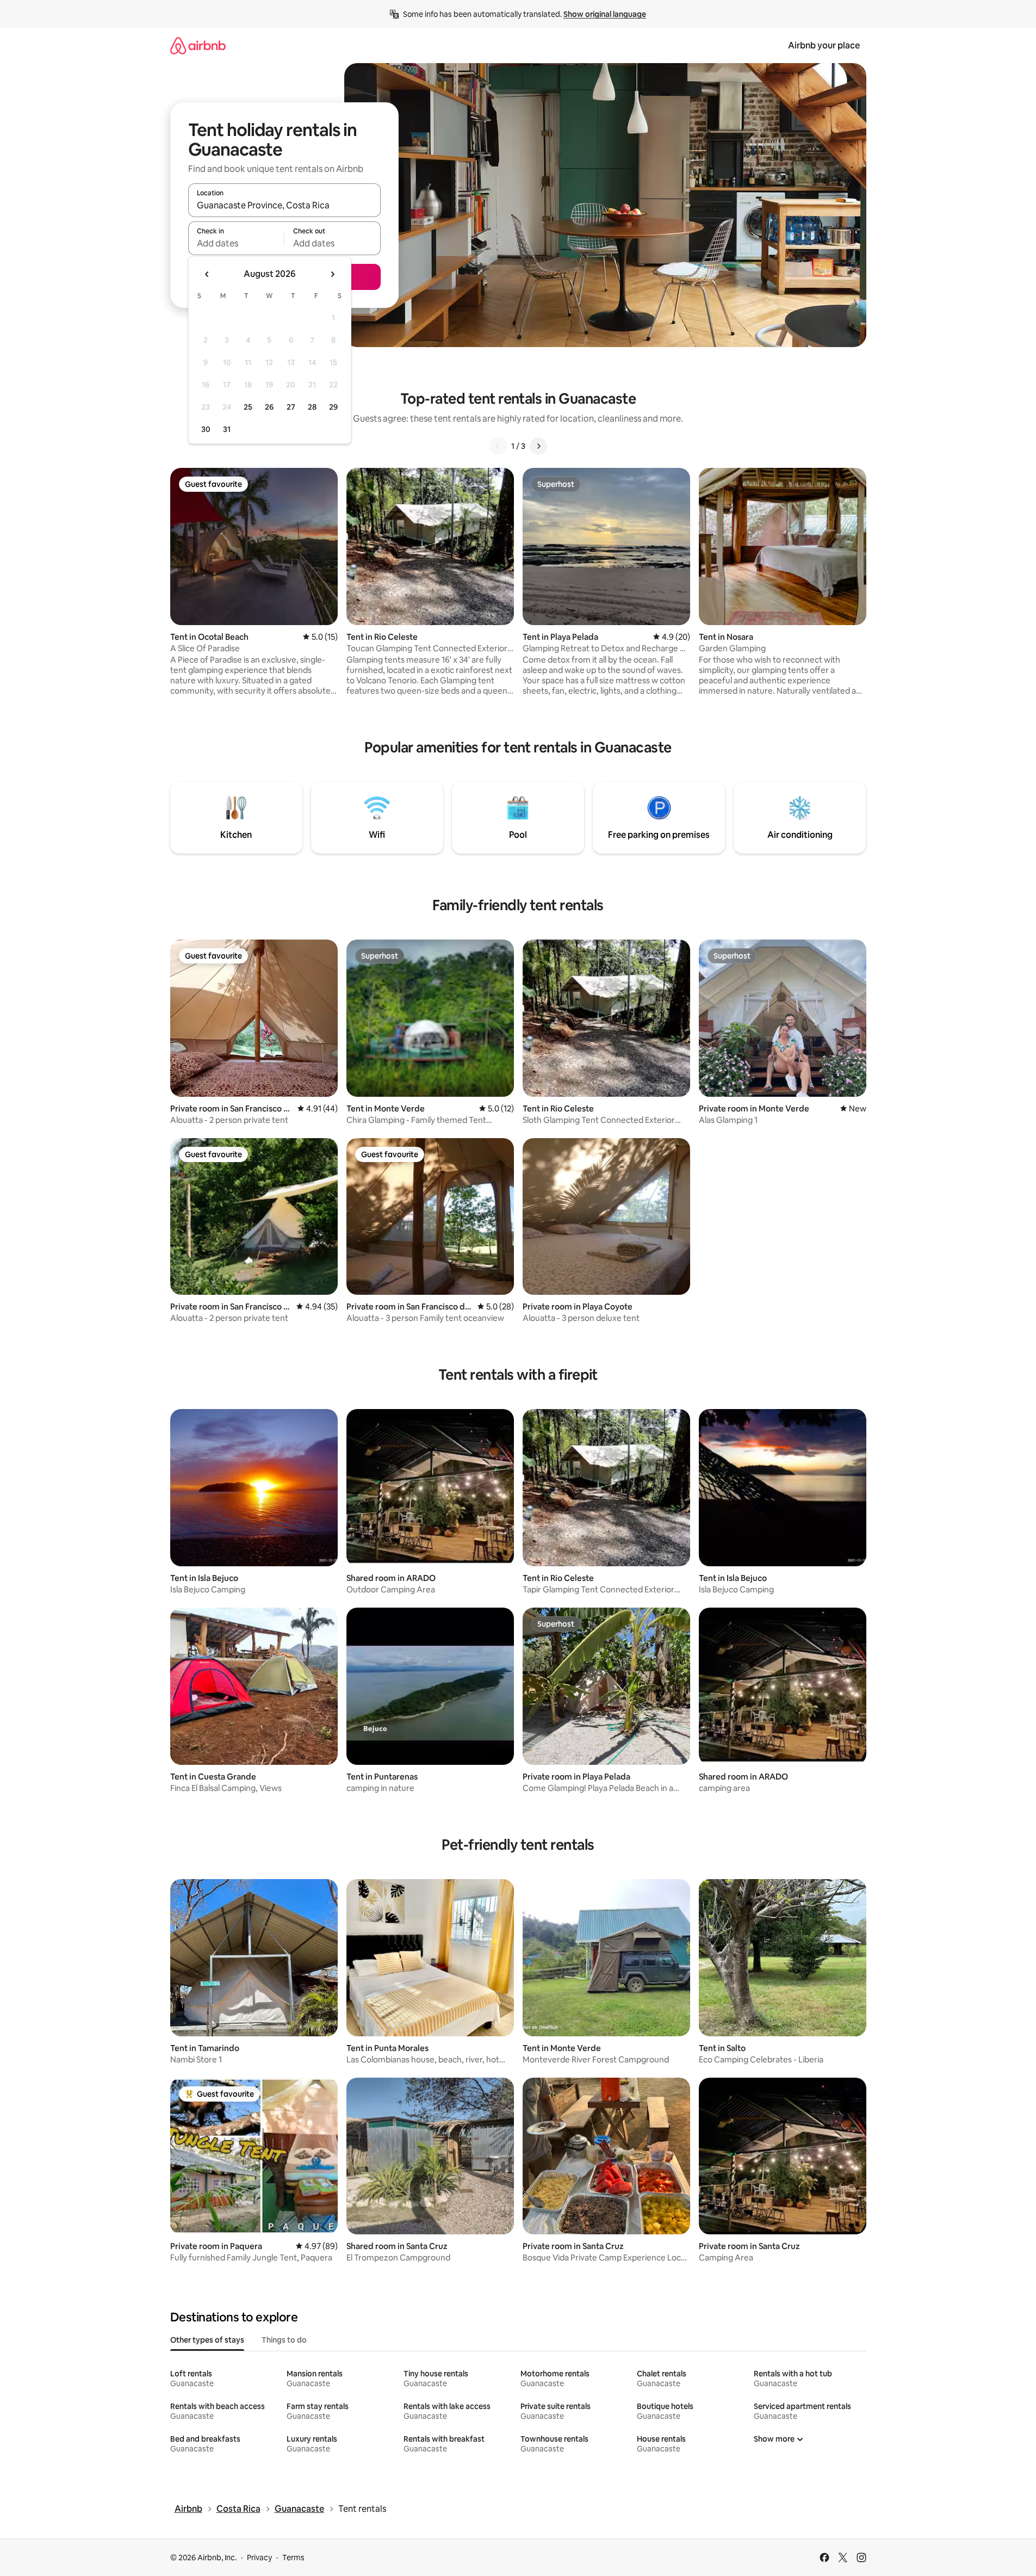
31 (227, 429)
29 (333, 407)
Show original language (605, 14)
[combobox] (284, 205)
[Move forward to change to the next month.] (332, 274)
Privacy (259, 2558)
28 (312, 407)
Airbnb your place (824, 45)
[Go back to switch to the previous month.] (207, 274)
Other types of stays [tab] (207, 2340)
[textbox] (236, 243)
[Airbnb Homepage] (198, 45)
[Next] (538, 446)
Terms (293, 2558)
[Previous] (498, 446)
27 (291, 407)
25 (248, 407)
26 (269, 407)
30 (206, 429)
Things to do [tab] (284, 2340)
